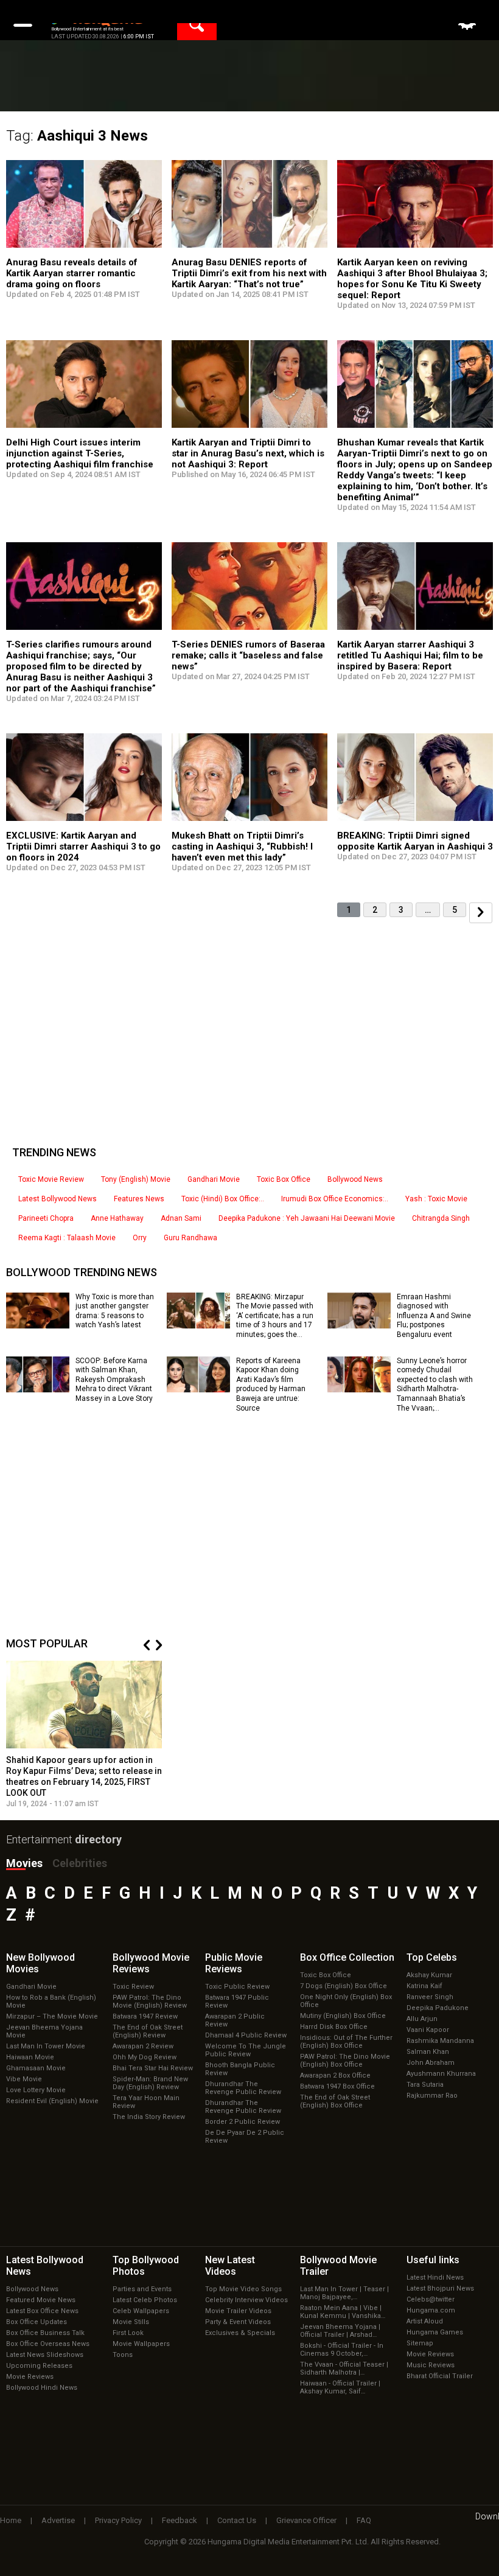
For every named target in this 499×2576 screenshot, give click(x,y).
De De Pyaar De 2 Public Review (245, 2137)
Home (11, 2520)
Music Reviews (431, 2365)
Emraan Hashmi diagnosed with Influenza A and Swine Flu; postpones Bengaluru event (434, 1316)
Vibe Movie (24, 2079)
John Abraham (431, 2063)
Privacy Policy (118, 2520)
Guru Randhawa (190, 1238)
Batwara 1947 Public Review (237, 2002)
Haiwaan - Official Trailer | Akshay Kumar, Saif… (340, 2387)
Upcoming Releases (39, 2366)
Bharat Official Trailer (440, 2376)
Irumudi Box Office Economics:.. (335, 1199)
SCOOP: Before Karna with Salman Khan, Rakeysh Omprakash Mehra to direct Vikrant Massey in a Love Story (114, 1380)
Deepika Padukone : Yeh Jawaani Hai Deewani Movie (307, 1218)
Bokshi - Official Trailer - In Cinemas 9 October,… (342, 2350)
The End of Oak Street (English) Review (148, 2031)
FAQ (364, 2520)
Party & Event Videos (238, 2322)
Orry (140, 1238)
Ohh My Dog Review (145, 2057)
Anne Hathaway (117, 1218)
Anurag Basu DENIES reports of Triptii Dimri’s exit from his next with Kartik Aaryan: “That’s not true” (249, 273)
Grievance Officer (306, 2520)
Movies (24, 1863)
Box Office (347, 1957)
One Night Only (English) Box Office (346, 2001)
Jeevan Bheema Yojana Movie (44, 2031)
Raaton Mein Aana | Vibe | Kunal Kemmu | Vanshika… (343, 2312)
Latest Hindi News (435, 2278)
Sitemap (420, 2343)
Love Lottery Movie (36, 2090)
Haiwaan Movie (30, 2057)
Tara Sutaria (425, 2085)
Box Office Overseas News (48, 2344)
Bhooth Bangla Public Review (240, 2069)
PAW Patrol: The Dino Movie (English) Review (150, 2002)
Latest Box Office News (42, 2311)
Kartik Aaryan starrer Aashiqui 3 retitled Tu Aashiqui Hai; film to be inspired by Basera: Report (410, 655)
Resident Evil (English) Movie (52, 2101)
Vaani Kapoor (428, 2030)
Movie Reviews (30, 2377)
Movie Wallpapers (141, 2344)
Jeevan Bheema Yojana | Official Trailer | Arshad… (340, 2331)
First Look (128, 2333)
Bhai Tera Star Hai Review (153, 2068)
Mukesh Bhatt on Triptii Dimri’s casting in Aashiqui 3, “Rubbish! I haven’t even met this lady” (242, 846)
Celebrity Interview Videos (246, 2300)
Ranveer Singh (430, 1997)
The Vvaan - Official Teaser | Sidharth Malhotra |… (344, 2368)
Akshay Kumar (429, 1975)
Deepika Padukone (438, 2008)
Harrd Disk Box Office (334, 2027)
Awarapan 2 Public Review (235, 2020)
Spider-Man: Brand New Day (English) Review (150, 2083)
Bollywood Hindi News (42, 2388)
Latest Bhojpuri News (440, 2288)
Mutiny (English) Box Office (343, 2016)
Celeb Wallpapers (141, 2311)
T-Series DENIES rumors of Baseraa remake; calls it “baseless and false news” (248, 655)
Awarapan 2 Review (143, 2046)
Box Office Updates (37, 2322)
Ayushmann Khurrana (441, 2074)
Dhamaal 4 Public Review (246, 2035)
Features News (139, 1199)
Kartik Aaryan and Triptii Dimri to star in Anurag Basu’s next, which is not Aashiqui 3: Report (248, 453)
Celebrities (80, 1863)
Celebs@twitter (431, 2299)
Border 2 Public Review (243, 2122)
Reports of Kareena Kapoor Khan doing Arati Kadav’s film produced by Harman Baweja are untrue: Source (271, 1384)
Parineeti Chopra (46, 1218)
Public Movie (234, 1963)
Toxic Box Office (284, 1179)
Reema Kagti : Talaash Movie (67, 1238)
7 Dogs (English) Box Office (344, 1986)
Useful (433, 2260)
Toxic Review (133, 1987)
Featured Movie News (41, 2300)
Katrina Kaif (424, 1986)
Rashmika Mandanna (440, 2041)
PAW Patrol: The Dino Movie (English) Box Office (345, 2061)
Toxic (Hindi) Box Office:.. (223, 1199)
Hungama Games (435, 2332)
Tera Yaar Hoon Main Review (146, 2102)
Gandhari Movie (214, 1179)
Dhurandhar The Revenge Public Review (243, 2088)
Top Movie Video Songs (243, 2289)
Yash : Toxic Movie (436, 1199)
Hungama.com (431, 2310)
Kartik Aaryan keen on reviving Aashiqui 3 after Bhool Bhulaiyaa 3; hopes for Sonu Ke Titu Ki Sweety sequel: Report (412, 279)
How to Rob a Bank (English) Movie (51, 2002)
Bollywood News (355, 1179)
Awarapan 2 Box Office (335, 2075)
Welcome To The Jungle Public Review (246, 2050)
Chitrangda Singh (441, 1218)
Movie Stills (131, 2322)
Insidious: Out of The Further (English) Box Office (346, 2042)
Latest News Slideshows (45, 2355)
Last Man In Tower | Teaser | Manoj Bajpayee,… (344, 2293)
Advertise (58, 2520)
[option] (84, 1735)
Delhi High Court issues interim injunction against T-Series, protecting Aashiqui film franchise (80, 453)
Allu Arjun (422, 2019)
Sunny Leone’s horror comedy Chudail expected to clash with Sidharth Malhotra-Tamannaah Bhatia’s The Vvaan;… (435, 1384)
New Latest (230, 2266)
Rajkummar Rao (432, 2096)
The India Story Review (149, 2117)
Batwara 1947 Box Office (337, 2086)
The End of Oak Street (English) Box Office (335, 2101)
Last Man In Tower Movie (46, 2046)
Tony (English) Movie (136, 1179)
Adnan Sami (181, 1218)
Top (432, 1957)
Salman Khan (428, 2052)
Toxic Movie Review (51, 1179)
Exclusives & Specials (240, 2333)
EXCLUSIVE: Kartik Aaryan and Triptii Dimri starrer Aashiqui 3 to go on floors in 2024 (83, 846)
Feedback (180, 2520)
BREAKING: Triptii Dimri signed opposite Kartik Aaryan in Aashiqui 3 (415, 841)
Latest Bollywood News (58, 1199)
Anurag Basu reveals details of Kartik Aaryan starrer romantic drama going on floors (72, 273)
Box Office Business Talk (45, 2333)
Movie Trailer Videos (238, 2311)
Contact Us (237, 2520)
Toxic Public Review (237, 1987)
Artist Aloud (425, 2321)
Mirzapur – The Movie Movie (52, 2016)
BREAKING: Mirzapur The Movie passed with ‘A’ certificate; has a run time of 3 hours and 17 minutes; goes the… (275, 1316)
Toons (123, 2355)
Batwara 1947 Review (145, 2016)
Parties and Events (142, 2289)
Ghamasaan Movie (36, 2068)
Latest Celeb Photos (145, 2300)
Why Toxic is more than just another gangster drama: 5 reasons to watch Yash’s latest (115, 1311)
